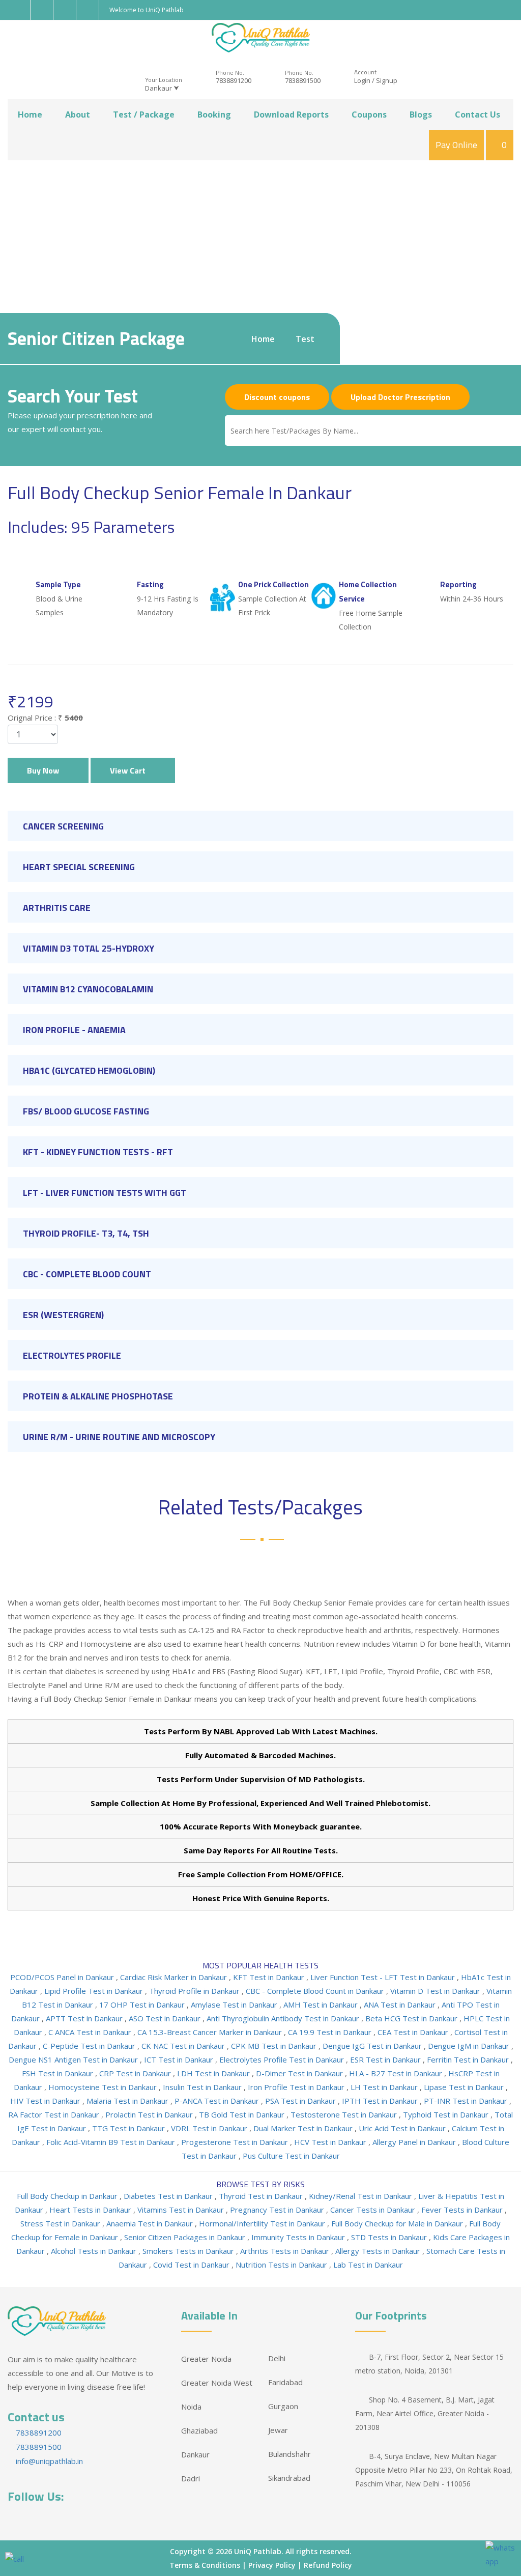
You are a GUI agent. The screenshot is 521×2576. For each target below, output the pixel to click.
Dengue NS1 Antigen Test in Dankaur (74, 2059)
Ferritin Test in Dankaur (469, 2059)
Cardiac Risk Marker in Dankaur (175, 1977)
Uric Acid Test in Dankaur (403, 2128)
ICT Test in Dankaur (180, 2059)
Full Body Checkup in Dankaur (68, 2196)
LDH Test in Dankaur (214, 2073)
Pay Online (456, 145)
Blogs (421, 115)
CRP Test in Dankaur (136, 2073)
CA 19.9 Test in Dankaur (331, 2032)
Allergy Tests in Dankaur (379, 2251)
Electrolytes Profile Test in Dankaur (283, 2059)
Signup (387, 80)
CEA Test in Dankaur (414, 2032)
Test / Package (144, 115)
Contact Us (477, 115)
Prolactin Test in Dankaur (150, 2114)
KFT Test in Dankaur (270, 1977)
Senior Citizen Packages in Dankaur (186, 2237)
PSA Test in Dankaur (301, 2101)
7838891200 (234, 80)
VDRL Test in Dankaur (210, 2128)
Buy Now (45, 770)
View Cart (130, 770)
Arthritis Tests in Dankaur (286, 2251)
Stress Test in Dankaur (61, 2223)
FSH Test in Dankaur (59, 2073)
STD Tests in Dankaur (390, 2237)
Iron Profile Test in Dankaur (297, 2087)
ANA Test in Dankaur (401, 2005)
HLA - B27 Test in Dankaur (397, 2073)
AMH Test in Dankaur (322, 2005)
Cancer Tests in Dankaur (374, 2210)
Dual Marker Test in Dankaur (304, 2128)
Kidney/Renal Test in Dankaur (361, 2196)
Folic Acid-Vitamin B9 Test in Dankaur (112, 2142)
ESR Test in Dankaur (386, 2059)
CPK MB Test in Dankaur (275, 2046)
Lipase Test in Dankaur (465, 2087)
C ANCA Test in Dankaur (91, 2032)
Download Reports (291, 115)
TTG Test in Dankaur (129, 2128)
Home (30, 115)
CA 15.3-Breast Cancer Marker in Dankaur (211, 2032)
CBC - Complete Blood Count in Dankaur (316, 1991)
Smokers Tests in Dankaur (189, 2251)
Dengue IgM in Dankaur (470, 2046)
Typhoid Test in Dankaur (447, 2114)
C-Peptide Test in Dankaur (90, 2046)
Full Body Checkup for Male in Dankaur (398, 2223)
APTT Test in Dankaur (85, 2018)
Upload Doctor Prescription (400, 397)
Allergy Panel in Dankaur (415, 2142)
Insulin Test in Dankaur (203, 2087)
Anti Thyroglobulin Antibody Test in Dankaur (284, 2018)
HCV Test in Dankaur (331, 2142)
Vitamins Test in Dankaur (182, 2210)
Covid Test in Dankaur (192, 2265)
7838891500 (303, 80)
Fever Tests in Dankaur (463, 2210)
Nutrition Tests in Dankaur (282, 2265)
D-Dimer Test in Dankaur (300, 2073)
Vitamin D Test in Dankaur (436, 1991)
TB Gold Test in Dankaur (243, 2114)
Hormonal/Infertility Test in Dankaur (263, 2223)
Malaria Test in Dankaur (128, 2101)
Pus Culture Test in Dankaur (291, 2156)
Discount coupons (277, 397)
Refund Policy (328, 2565)
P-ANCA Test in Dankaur (218, 2101)
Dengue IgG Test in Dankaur (373, 2046)
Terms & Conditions (205, 2565)
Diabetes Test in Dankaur (169, 2196)
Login (362, 80)
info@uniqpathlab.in (48, 2461)
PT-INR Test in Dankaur (467, 2101)
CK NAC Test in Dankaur (184, 2046)
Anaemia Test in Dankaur (151, 2223)
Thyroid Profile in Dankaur (195, 1991)
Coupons (369, 115)
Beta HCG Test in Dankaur (412, 2018)
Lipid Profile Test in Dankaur (95, 1991)
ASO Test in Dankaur (166, 2018)
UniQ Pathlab (258, 2551)
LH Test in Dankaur (385, 2087)
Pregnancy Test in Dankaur (278, 2210)
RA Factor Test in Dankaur (55, 2114)
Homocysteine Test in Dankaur (104, 2087)
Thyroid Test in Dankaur (262, 2196)
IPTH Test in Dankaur (381, 2101)
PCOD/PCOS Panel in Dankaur (63, 1977)
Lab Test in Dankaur (368, 2265)
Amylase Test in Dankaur (235, 2005)
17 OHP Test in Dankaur (143, 2005)
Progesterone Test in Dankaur (236, 2142)
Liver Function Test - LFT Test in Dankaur (384, 1977)
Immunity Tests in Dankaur (299, 2237)
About (78, 115)
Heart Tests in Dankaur (91, 2210)
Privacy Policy (272, 2565)
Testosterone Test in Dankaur (345, 2114)
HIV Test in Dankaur (46, 2101)
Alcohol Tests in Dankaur (95, 2251)
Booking (214, 115)
